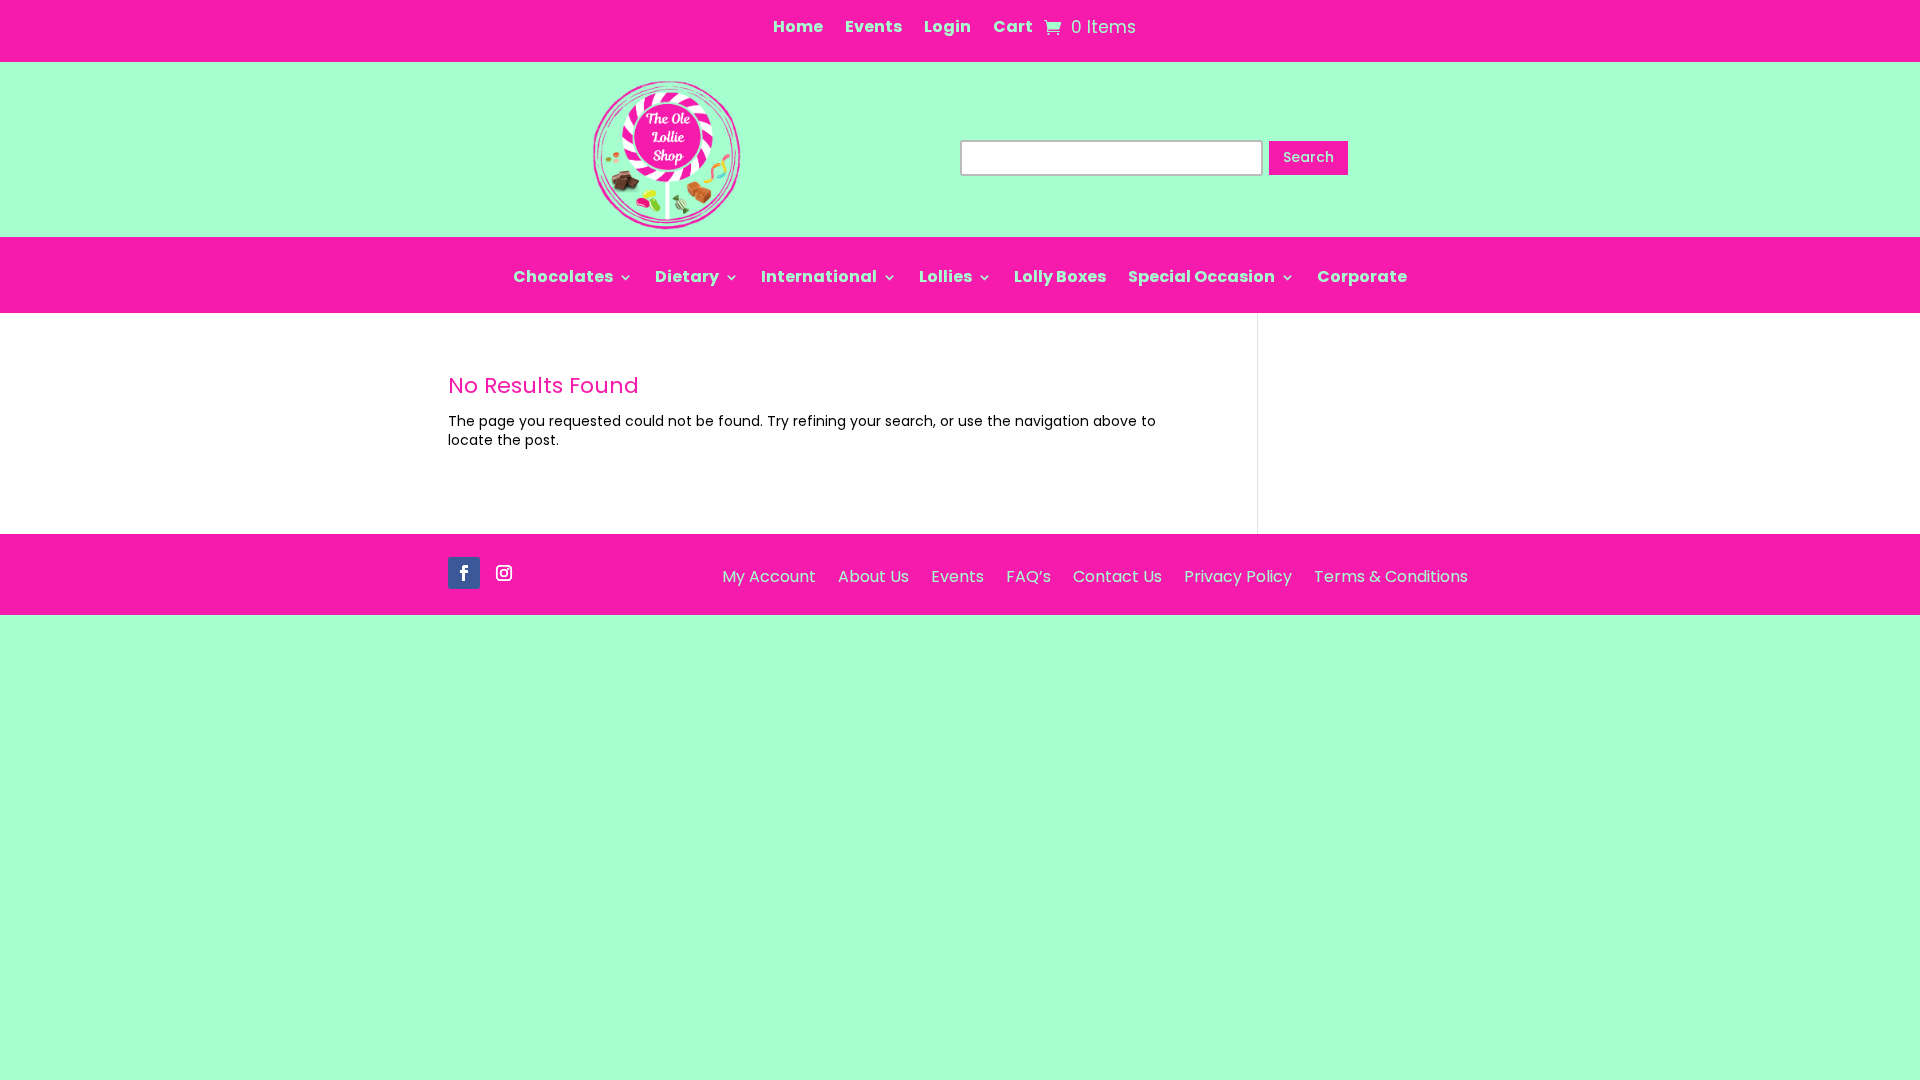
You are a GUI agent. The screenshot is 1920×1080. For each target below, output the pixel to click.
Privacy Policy (1238, 574)
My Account (769, 574)
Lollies (945, 279)
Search (1308, 157)
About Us (873, 574)
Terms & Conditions (1391, 574)
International (819, 279)
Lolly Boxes (1060, 279)
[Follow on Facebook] (464, 573)
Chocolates (563, 279)
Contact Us (1117, 574)
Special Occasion (1201, 279)
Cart (1013, 29)
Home (798, 29)
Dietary (687, 279)
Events (873, 29)
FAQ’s (1028, 574)
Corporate (1362, 279)
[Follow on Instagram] (504, 573)
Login (947, 29)
